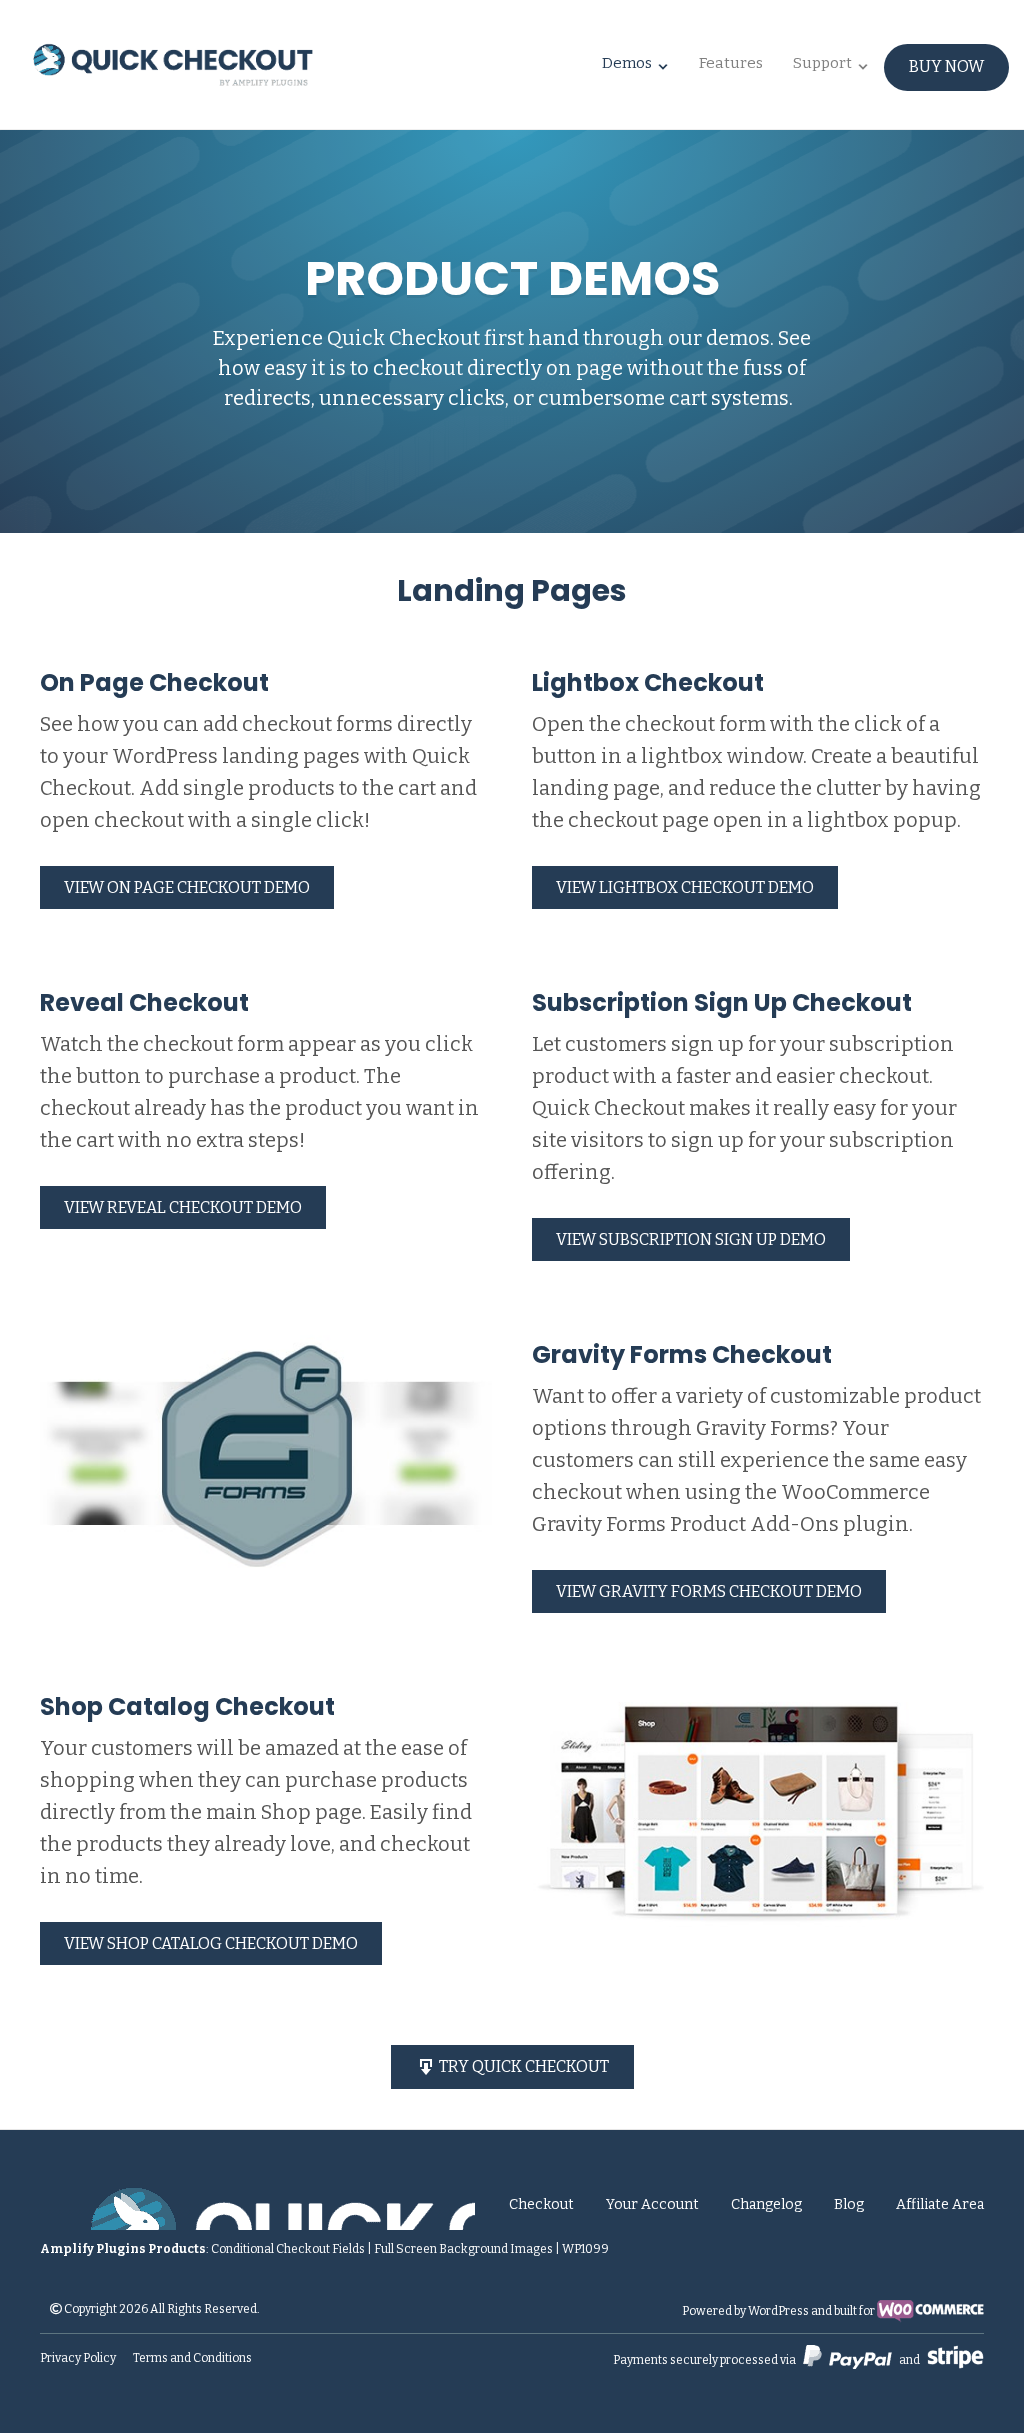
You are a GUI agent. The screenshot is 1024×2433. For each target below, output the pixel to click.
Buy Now (946, 66)
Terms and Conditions (192, 2358)
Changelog (766, 2204)
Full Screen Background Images (463, 2249)
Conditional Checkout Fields (288, 2249)
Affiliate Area (940, 2204)
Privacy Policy (78, 2358)
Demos (627, 63)
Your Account (652, 2204)
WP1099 (585, 2249)
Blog (849, 2204)
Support (822, 63)
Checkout (541, 2204)
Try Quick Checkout (522, 2066)
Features (731, 63)
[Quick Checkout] (257, 2205)
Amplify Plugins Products (123, 2249)
